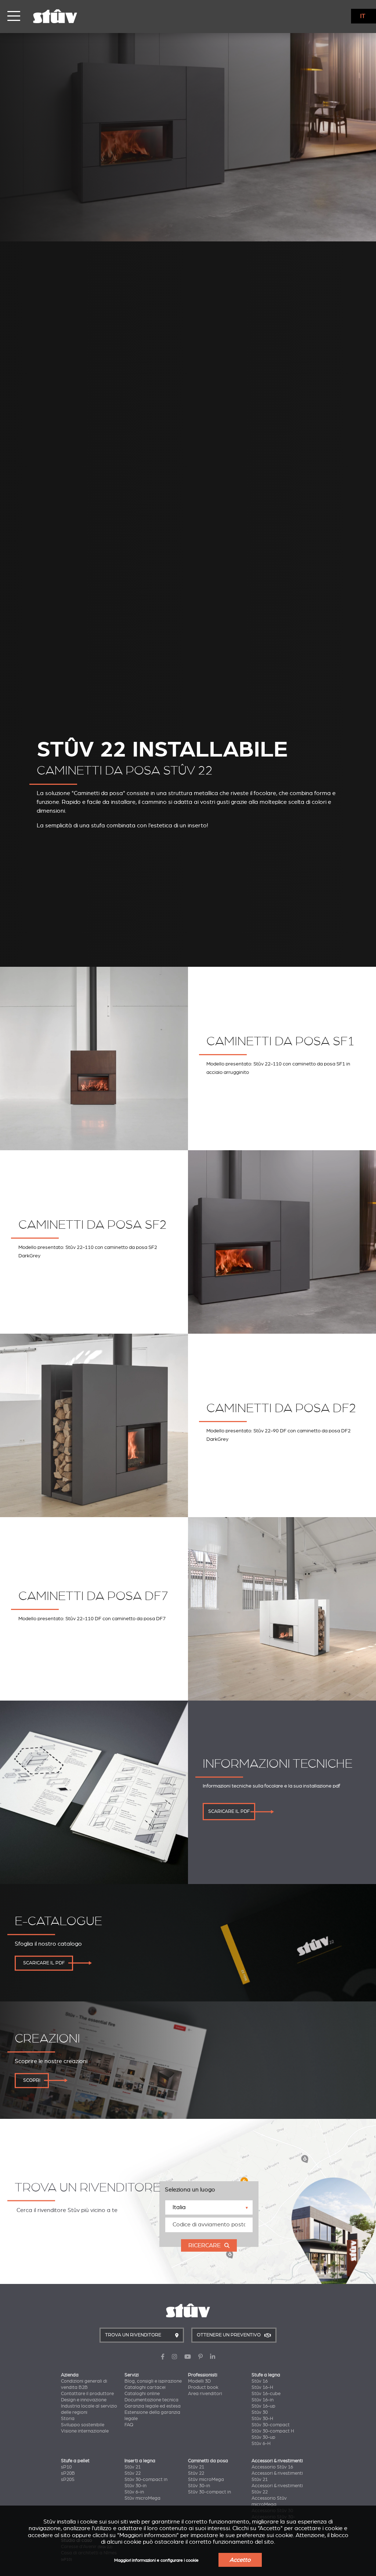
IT (363, 16)
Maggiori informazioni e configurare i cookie (156, 2560)
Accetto (240, 2560)
